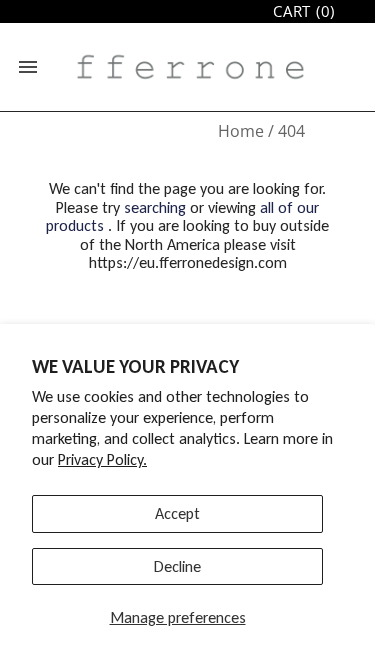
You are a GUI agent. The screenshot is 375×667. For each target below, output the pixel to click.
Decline (177, 566)
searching (155, 207)
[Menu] (28, 67)
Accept (177, 513)
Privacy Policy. (102, 459)
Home (241, 131)
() (304, 11)
